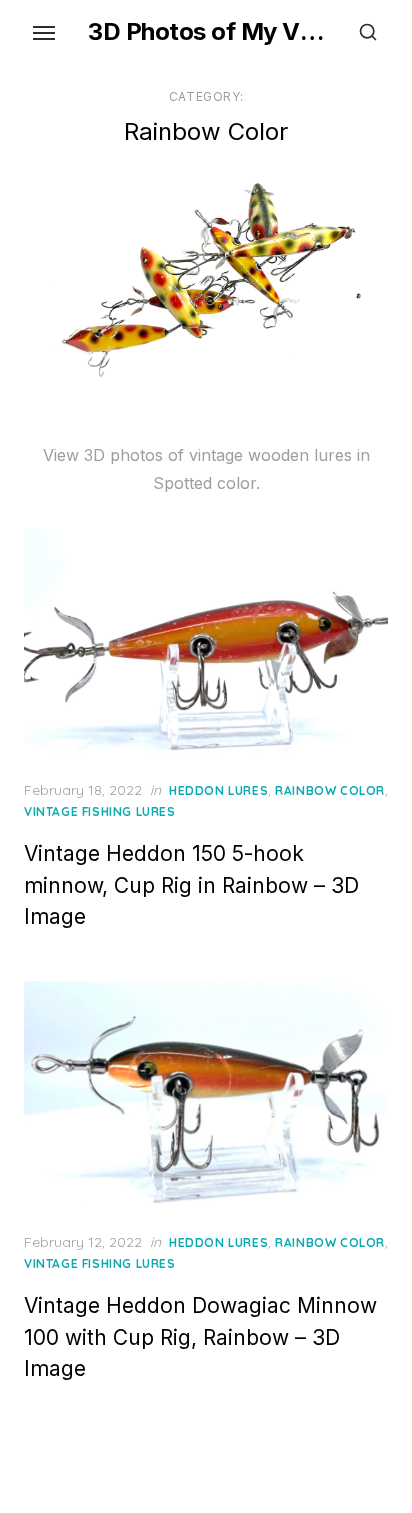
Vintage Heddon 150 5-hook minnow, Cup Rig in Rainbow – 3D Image (191, 885)
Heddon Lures (218, 790)
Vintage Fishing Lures (100, 811)
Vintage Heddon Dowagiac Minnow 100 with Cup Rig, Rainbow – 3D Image (200, 1337)
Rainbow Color (330, 790)
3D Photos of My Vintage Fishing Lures (206, 31)
